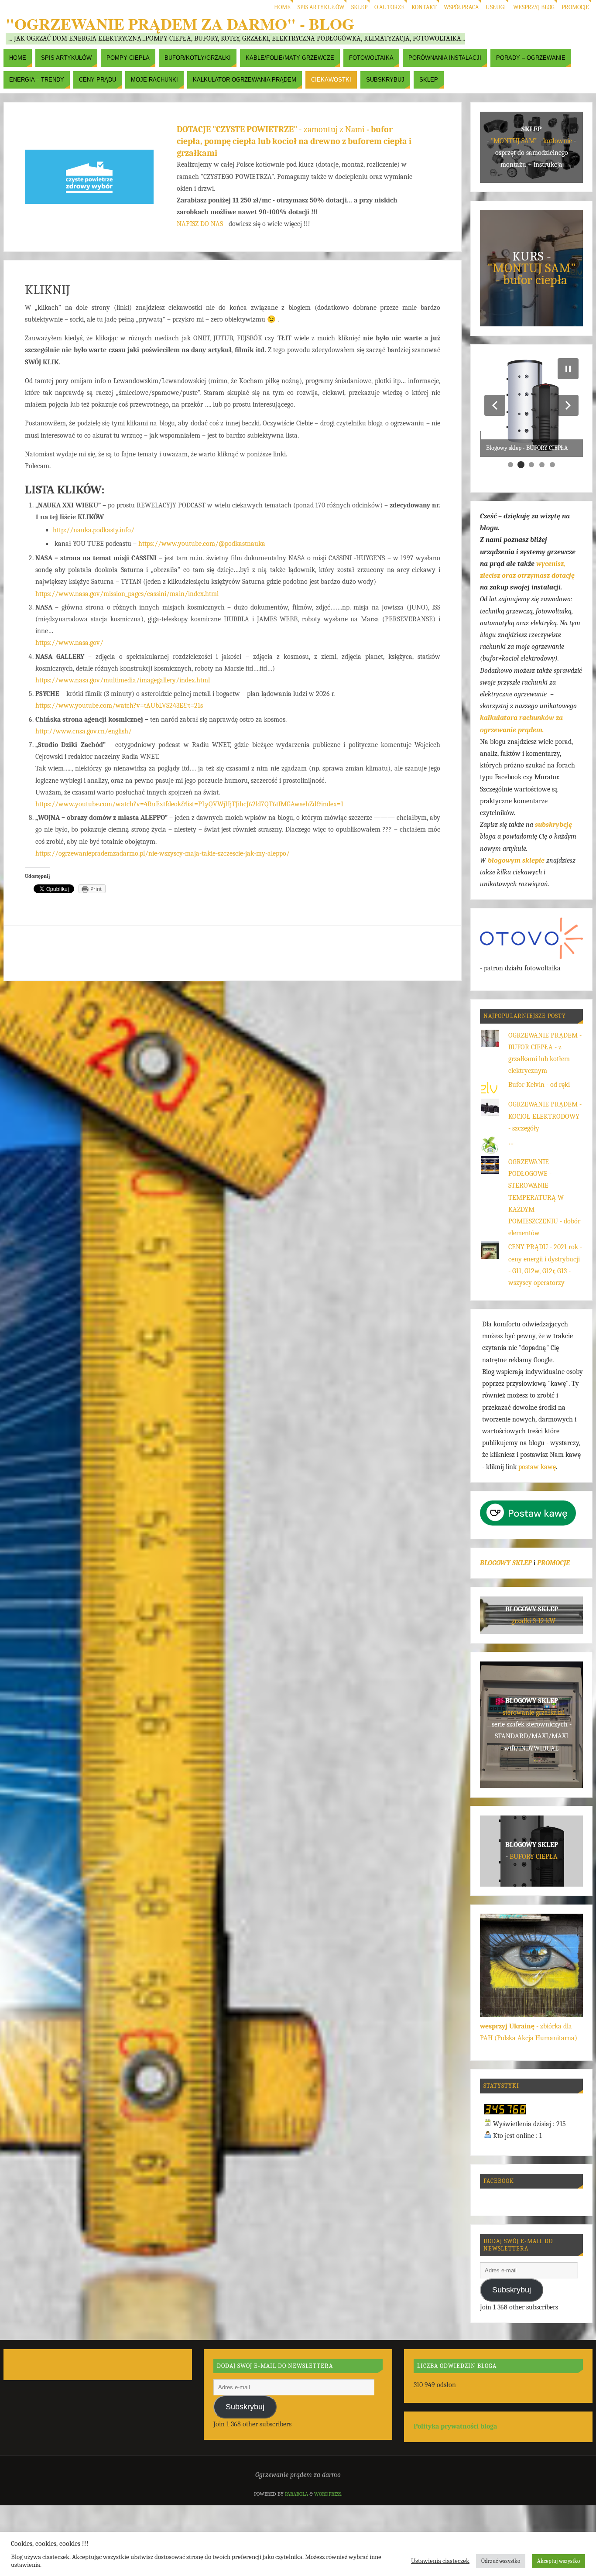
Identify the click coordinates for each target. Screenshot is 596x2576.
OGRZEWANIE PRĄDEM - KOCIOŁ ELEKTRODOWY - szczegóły (545, 1116)
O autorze (389, 7)
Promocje (575, 7)
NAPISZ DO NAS (200, 224)
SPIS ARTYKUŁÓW (321, 7)
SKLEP (359, 7)
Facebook (499, 2181)
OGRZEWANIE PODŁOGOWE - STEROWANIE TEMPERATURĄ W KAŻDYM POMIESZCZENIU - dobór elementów (544, 1197)
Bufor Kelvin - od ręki (539, 1085)
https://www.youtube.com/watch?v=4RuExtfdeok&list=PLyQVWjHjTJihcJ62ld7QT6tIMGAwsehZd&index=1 (189, 804)
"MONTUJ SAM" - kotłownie (531, 141)
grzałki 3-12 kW (533, 1621)
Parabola (296, 2494)
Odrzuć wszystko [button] (501, 2561)
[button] (495, 405)
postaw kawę (537, 1467)
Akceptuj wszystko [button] (558, 2561)
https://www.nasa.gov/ (69, 643)
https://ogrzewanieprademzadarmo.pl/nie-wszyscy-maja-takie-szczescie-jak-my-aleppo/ (163, 853)
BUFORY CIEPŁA (534, 1857)
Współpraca (461, 7)
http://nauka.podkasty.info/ (94, 530)
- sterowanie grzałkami (532, 1713)
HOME (282, 7)
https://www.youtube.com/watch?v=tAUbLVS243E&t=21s (119, 706)
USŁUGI (496, 7)
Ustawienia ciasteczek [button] (440, 2561)
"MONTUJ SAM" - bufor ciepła (532, 274)
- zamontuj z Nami (294, 141)
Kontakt (424, 7)
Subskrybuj (512, 2290)
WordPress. (328, 2494)
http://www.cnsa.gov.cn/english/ (84, 731)
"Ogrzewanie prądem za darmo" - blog (180, 24)
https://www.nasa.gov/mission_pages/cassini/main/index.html (127, 594)
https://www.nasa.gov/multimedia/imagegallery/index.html (123, 680)
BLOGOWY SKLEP (506, 1563)
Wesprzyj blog (534, 7)
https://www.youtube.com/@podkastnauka (202, 544)
